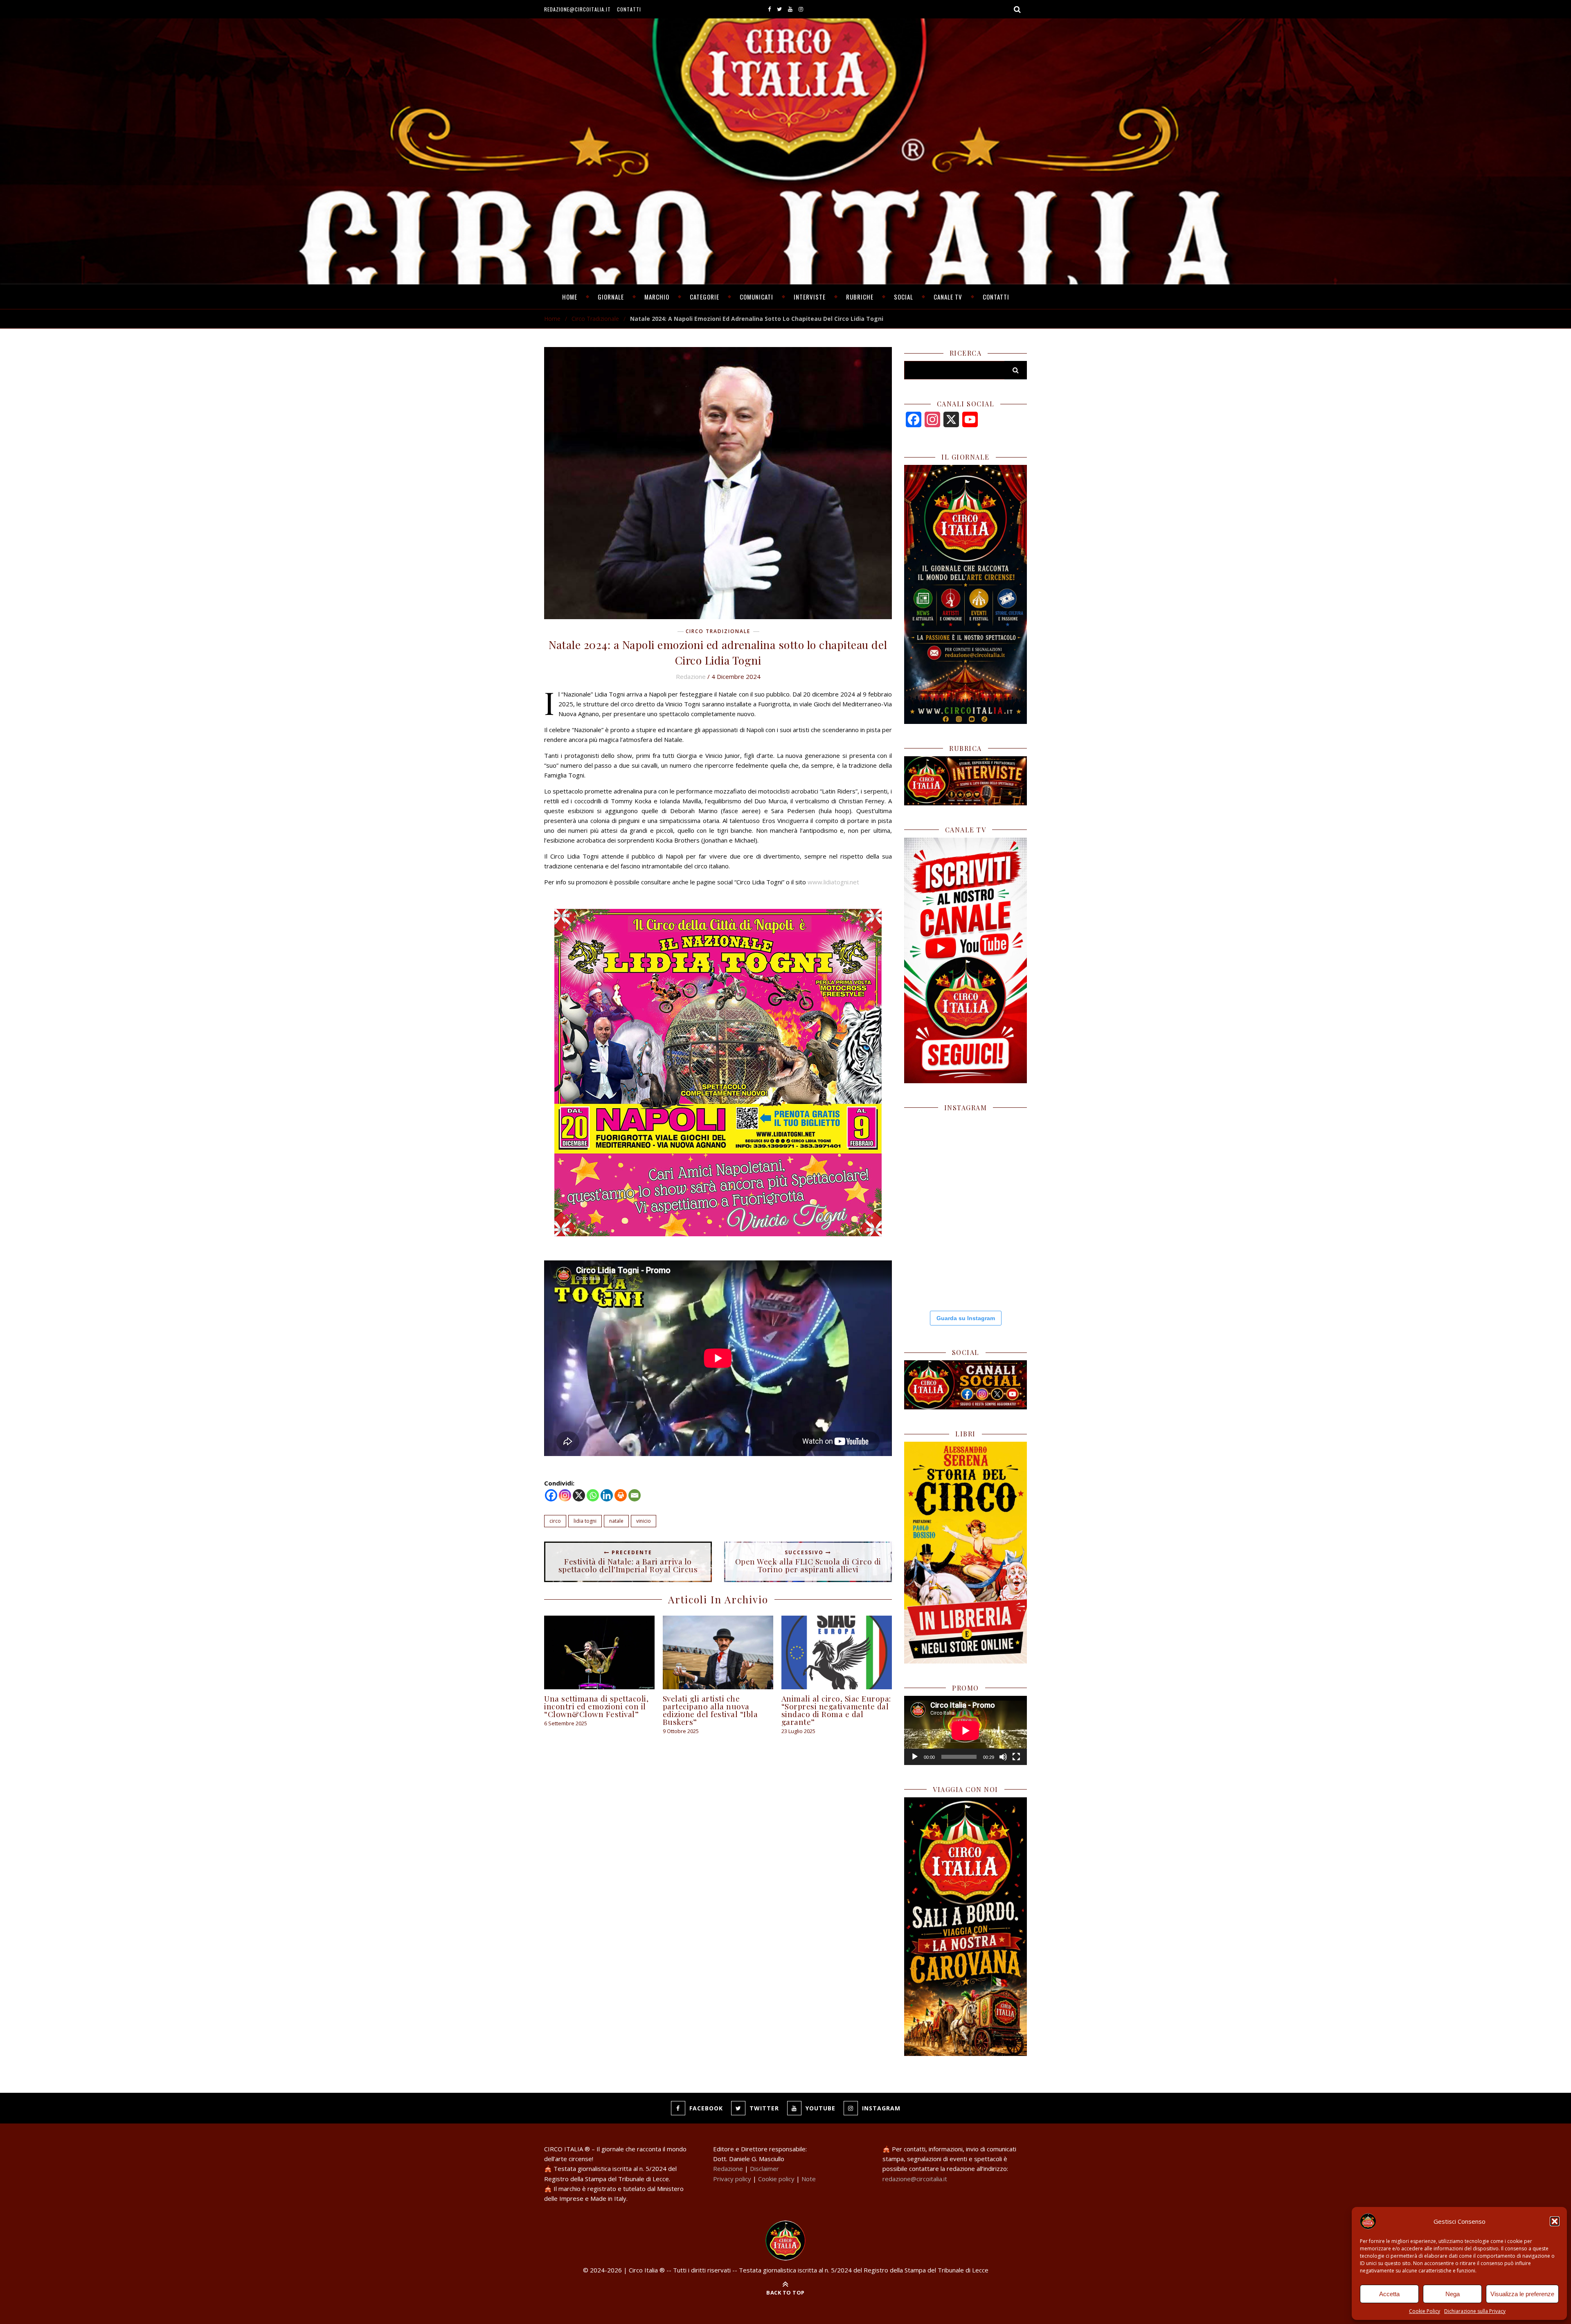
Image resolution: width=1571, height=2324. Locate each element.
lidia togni (585, 1521)
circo (555, 1521)
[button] (1555, 2221)
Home (570, 297)
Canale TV (948, 297)
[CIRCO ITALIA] (785, 2241)
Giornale (611, 297)
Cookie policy (776, 2179)
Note (809, 2179)
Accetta (1389, 2294)
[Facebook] (551, 1495)
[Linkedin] (607, 1495)
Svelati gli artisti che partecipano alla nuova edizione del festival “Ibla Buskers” (710, 1710)
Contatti (629, 9)
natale (616, 1521)
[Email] (635, 1495)
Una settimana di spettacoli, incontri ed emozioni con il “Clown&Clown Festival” (596, 1706)
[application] (966, 1730)
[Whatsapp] (593, 1495)
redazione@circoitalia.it (577, 9)
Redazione (691, 676)
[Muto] (1003, 1757)
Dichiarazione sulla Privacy (1475, 2311)
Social (904, 297)
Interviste (810, 297)
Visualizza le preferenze (1522, 2294)
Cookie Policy (1425, 2311)
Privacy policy (732, 2179)
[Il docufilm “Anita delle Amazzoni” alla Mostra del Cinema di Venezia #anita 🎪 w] (934, 1145)
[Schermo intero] (1016, 1757)
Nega (1453, 2294)
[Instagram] (565, 1495)
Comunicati (756, 297)
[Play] (915, 1757)
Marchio (657, 297)
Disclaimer (764, 2168)
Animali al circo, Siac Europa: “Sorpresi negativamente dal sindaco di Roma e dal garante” (836, 1710)
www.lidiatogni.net (833, 882)
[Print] (621, 1495)
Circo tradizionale (595, 319)
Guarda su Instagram (966, 1318)
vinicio (644, 1521)
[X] (579, 1495)
